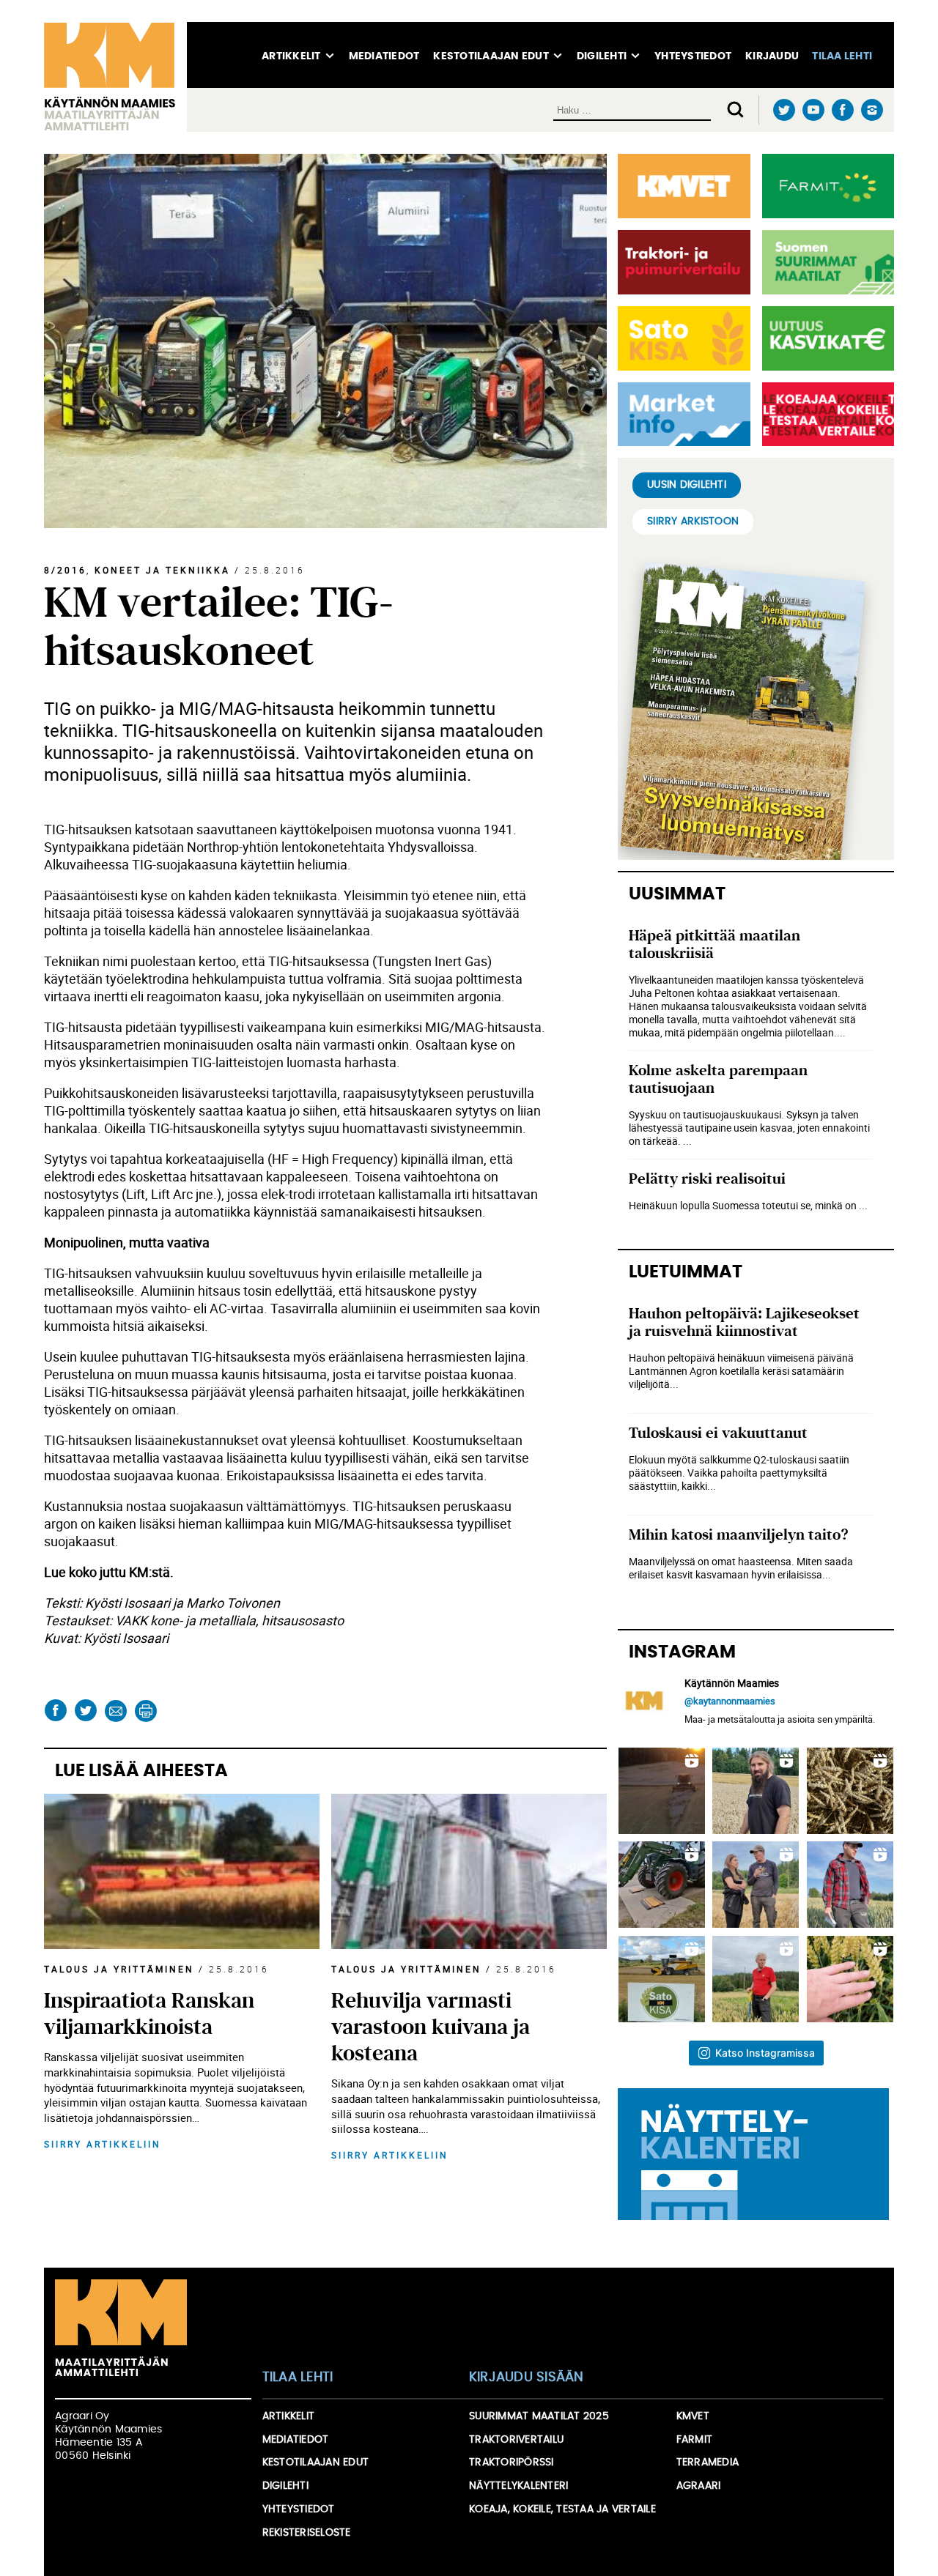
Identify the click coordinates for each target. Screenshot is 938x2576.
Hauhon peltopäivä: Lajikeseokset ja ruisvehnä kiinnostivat (744, 1322)
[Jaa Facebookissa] (55, 1711)
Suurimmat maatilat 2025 (539, 2416)
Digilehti (602, 56)
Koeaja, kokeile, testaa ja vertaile (562, 2509)
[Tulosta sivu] (145, 1711)
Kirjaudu (772, 56)
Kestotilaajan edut (491, 56)
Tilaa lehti (842, 56)
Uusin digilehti (687, 485)
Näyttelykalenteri (518, 2486)
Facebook (842, 110)
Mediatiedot (384, 56)
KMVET (693, 2416)
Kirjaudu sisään (527, 2378)
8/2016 (65, 570)
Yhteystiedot (693, 56)
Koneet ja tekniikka (162, 570)
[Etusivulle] (115, 77)
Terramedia (708, 2462)
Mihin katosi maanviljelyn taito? (738, 1535)
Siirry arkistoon (693, 521)
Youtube (813, 110)
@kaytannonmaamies (730, 1701)
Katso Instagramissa (765, 2053)
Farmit (695, 2440)
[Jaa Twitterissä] (85, 1711)
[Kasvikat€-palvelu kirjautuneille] (825, 338)
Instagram (872, 110)
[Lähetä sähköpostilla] (115, 1711)
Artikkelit (291, 56)
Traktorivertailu (516, 2440)
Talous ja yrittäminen (119, 1969)
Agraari (699, 2486)
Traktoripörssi (512, 2462)
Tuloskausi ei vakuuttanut (718, 1433)
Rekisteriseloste (307, 2533)
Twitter (784, 110)
